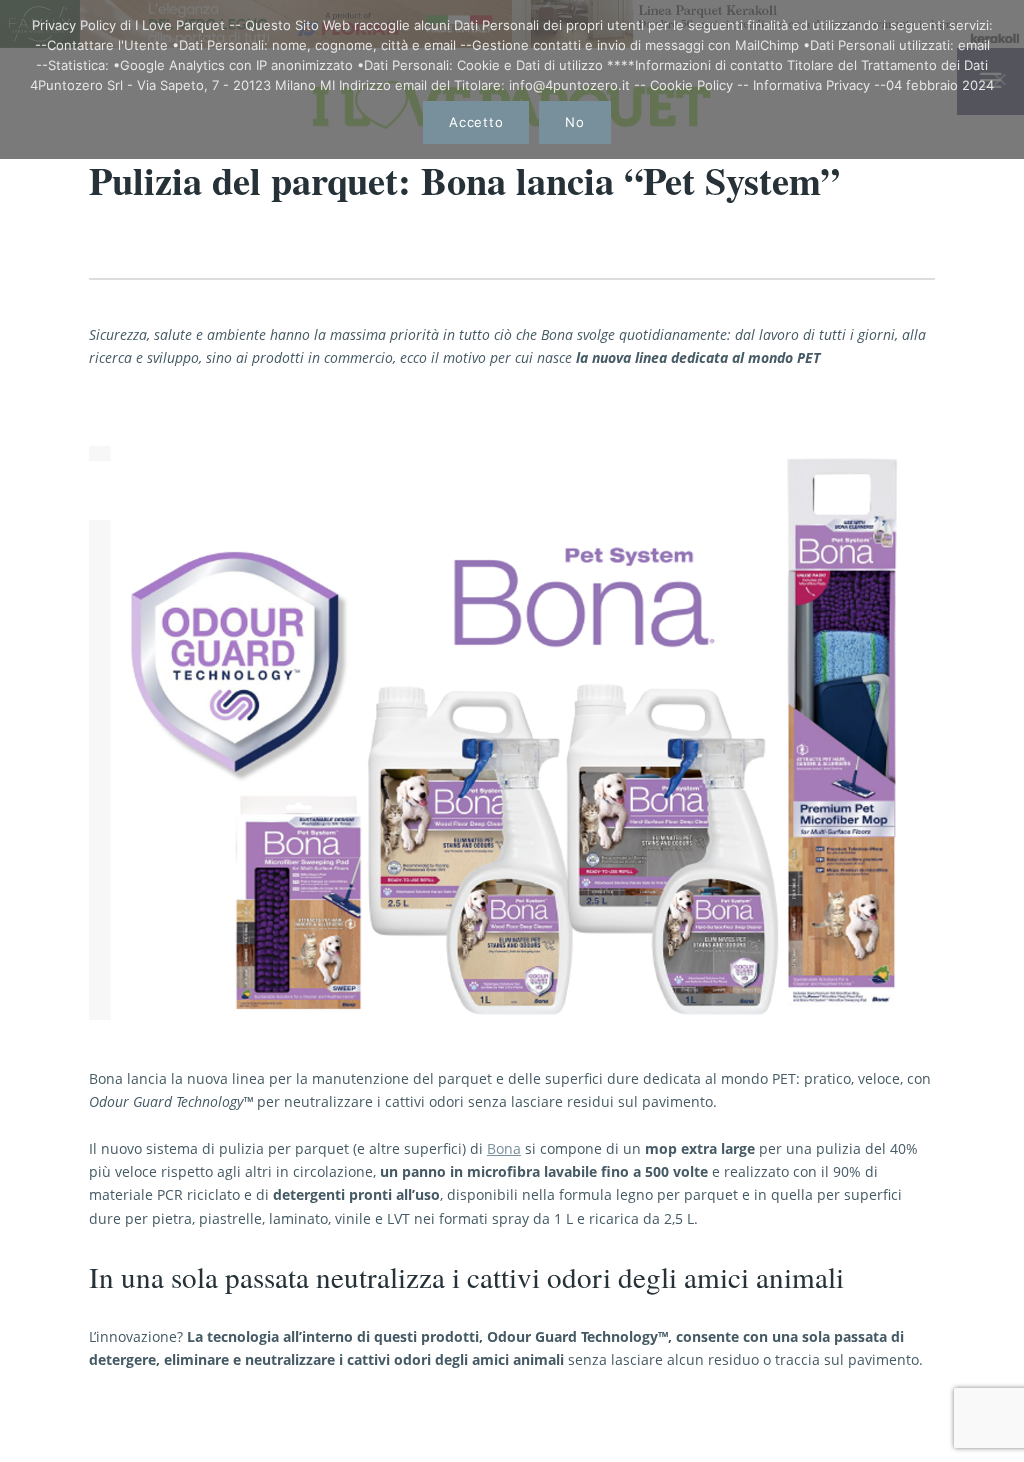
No (575, 122)
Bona (504, 1148)
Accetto (476, 122)
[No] (999, 79)
